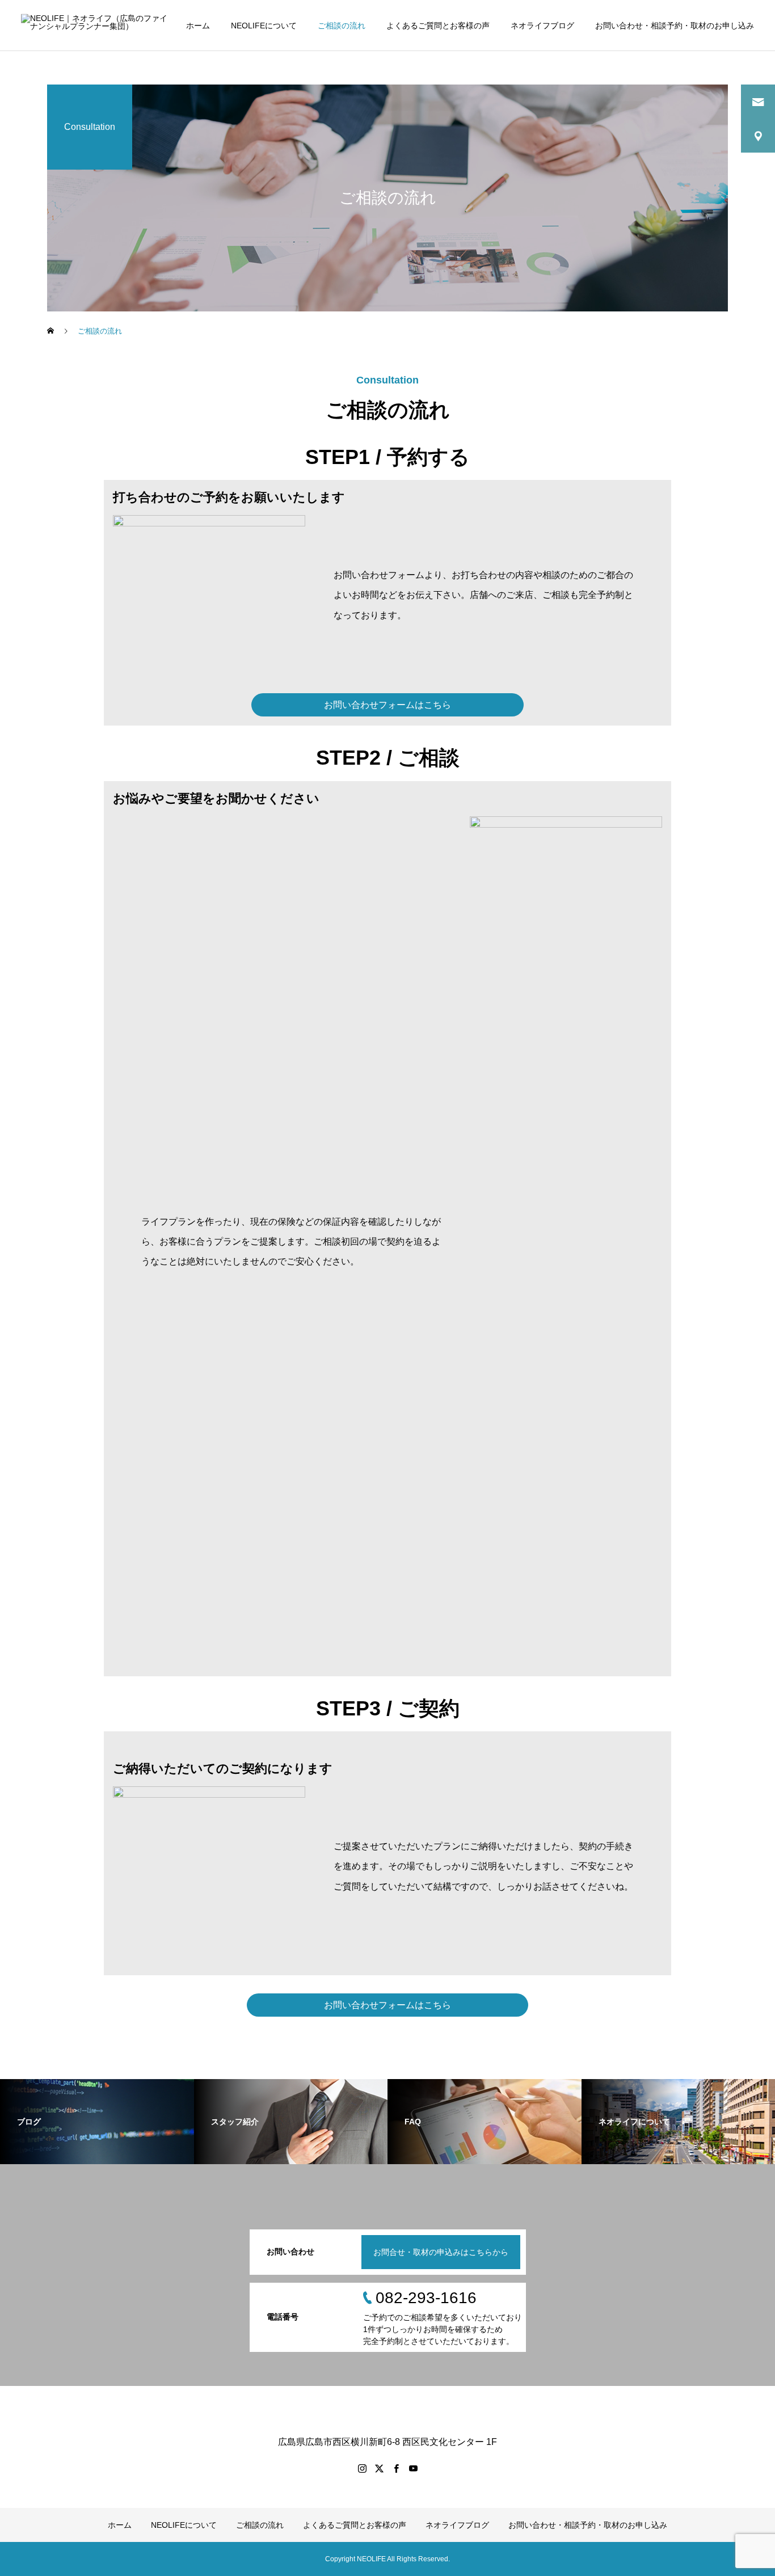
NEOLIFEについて (264, 26)
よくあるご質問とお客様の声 (438, 26)
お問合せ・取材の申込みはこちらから (441, 2252)
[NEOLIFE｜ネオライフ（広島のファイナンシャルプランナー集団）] (96, 25)
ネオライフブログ (542, 26)
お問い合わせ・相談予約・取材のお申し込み (675, 26)
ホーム (198, 26)
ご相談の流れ (342, 26)
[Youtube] (413, 2468)
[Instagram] (362, 2468)
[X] (379, 2468)
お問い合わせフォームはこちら (387, 705)
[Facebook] (396, 2468)
